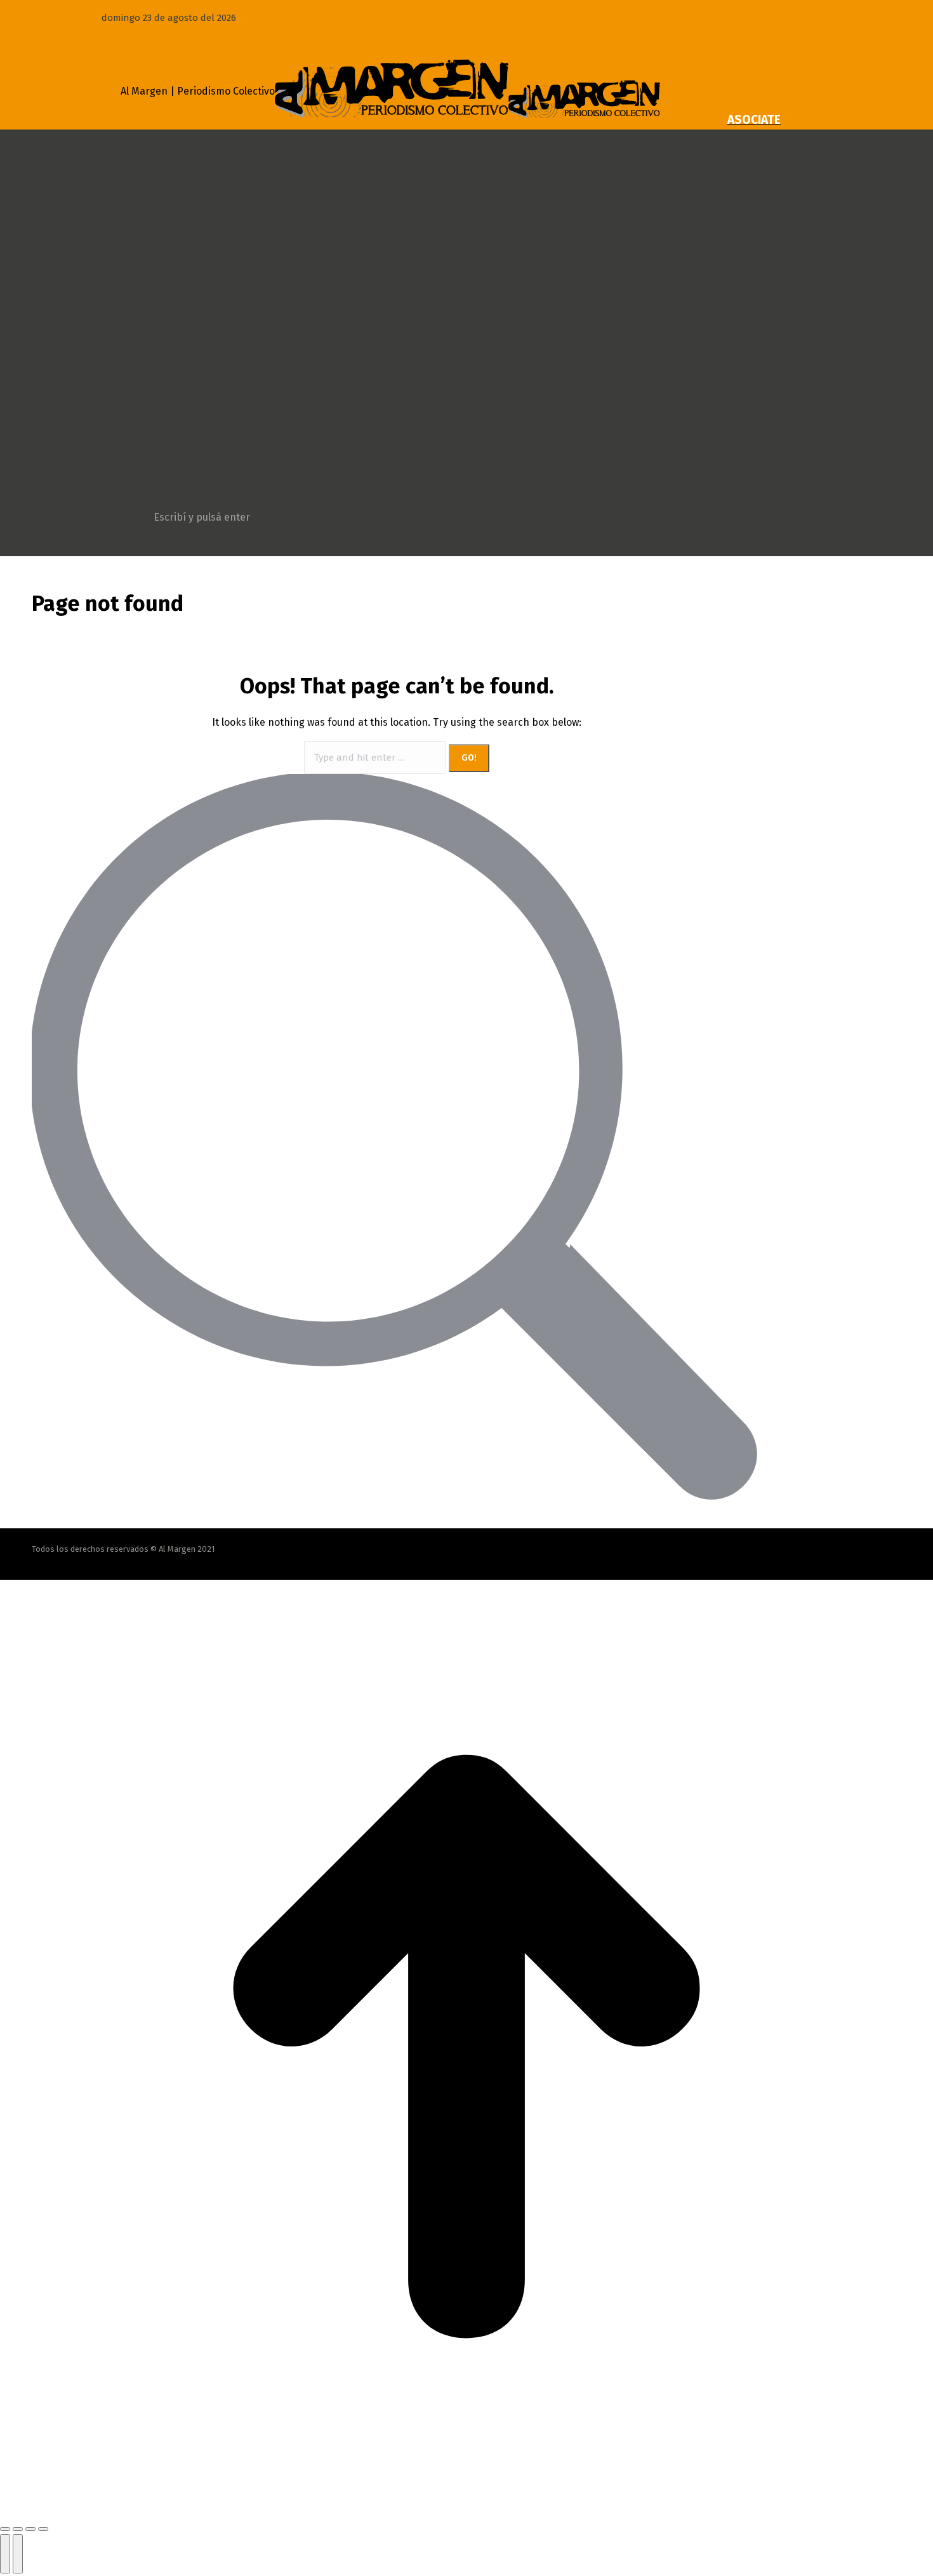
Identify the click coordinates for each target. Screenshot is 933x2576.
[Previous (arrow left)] (5, 2554)
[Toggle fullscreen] (30, 2529)
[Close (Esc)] (5, 2529)
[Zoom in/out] (43, 2529)
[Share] (18, 2529)
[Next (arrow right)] (18, 2554)
